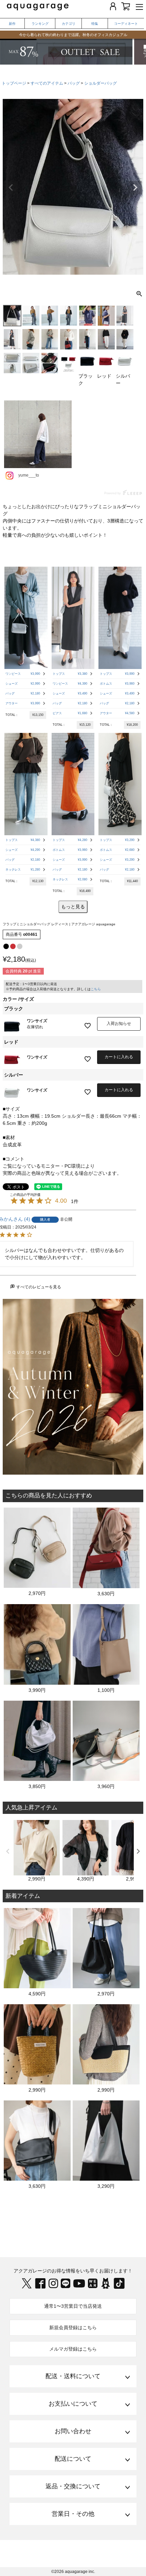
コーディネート (126, 24)
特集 (95, 24)
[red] (13, 946)
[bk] (6, 946)
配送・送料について (73, 2376)
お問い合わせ (73, 2431)
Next (135, 188)
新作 (12, 24)
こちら (96, 989)
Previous (11, 188)
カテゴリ (69, 24)
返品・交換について (73, 2486)
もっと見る (73, 907)
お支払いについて (73, 2404)
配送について (73, 2459)
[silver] (20, 946)
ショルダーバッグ (101, 83)
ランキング (40, 24)
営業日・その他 (73, 2514)
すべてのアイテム (47, 83)
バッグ (74, 83)
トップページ (14, 83)
